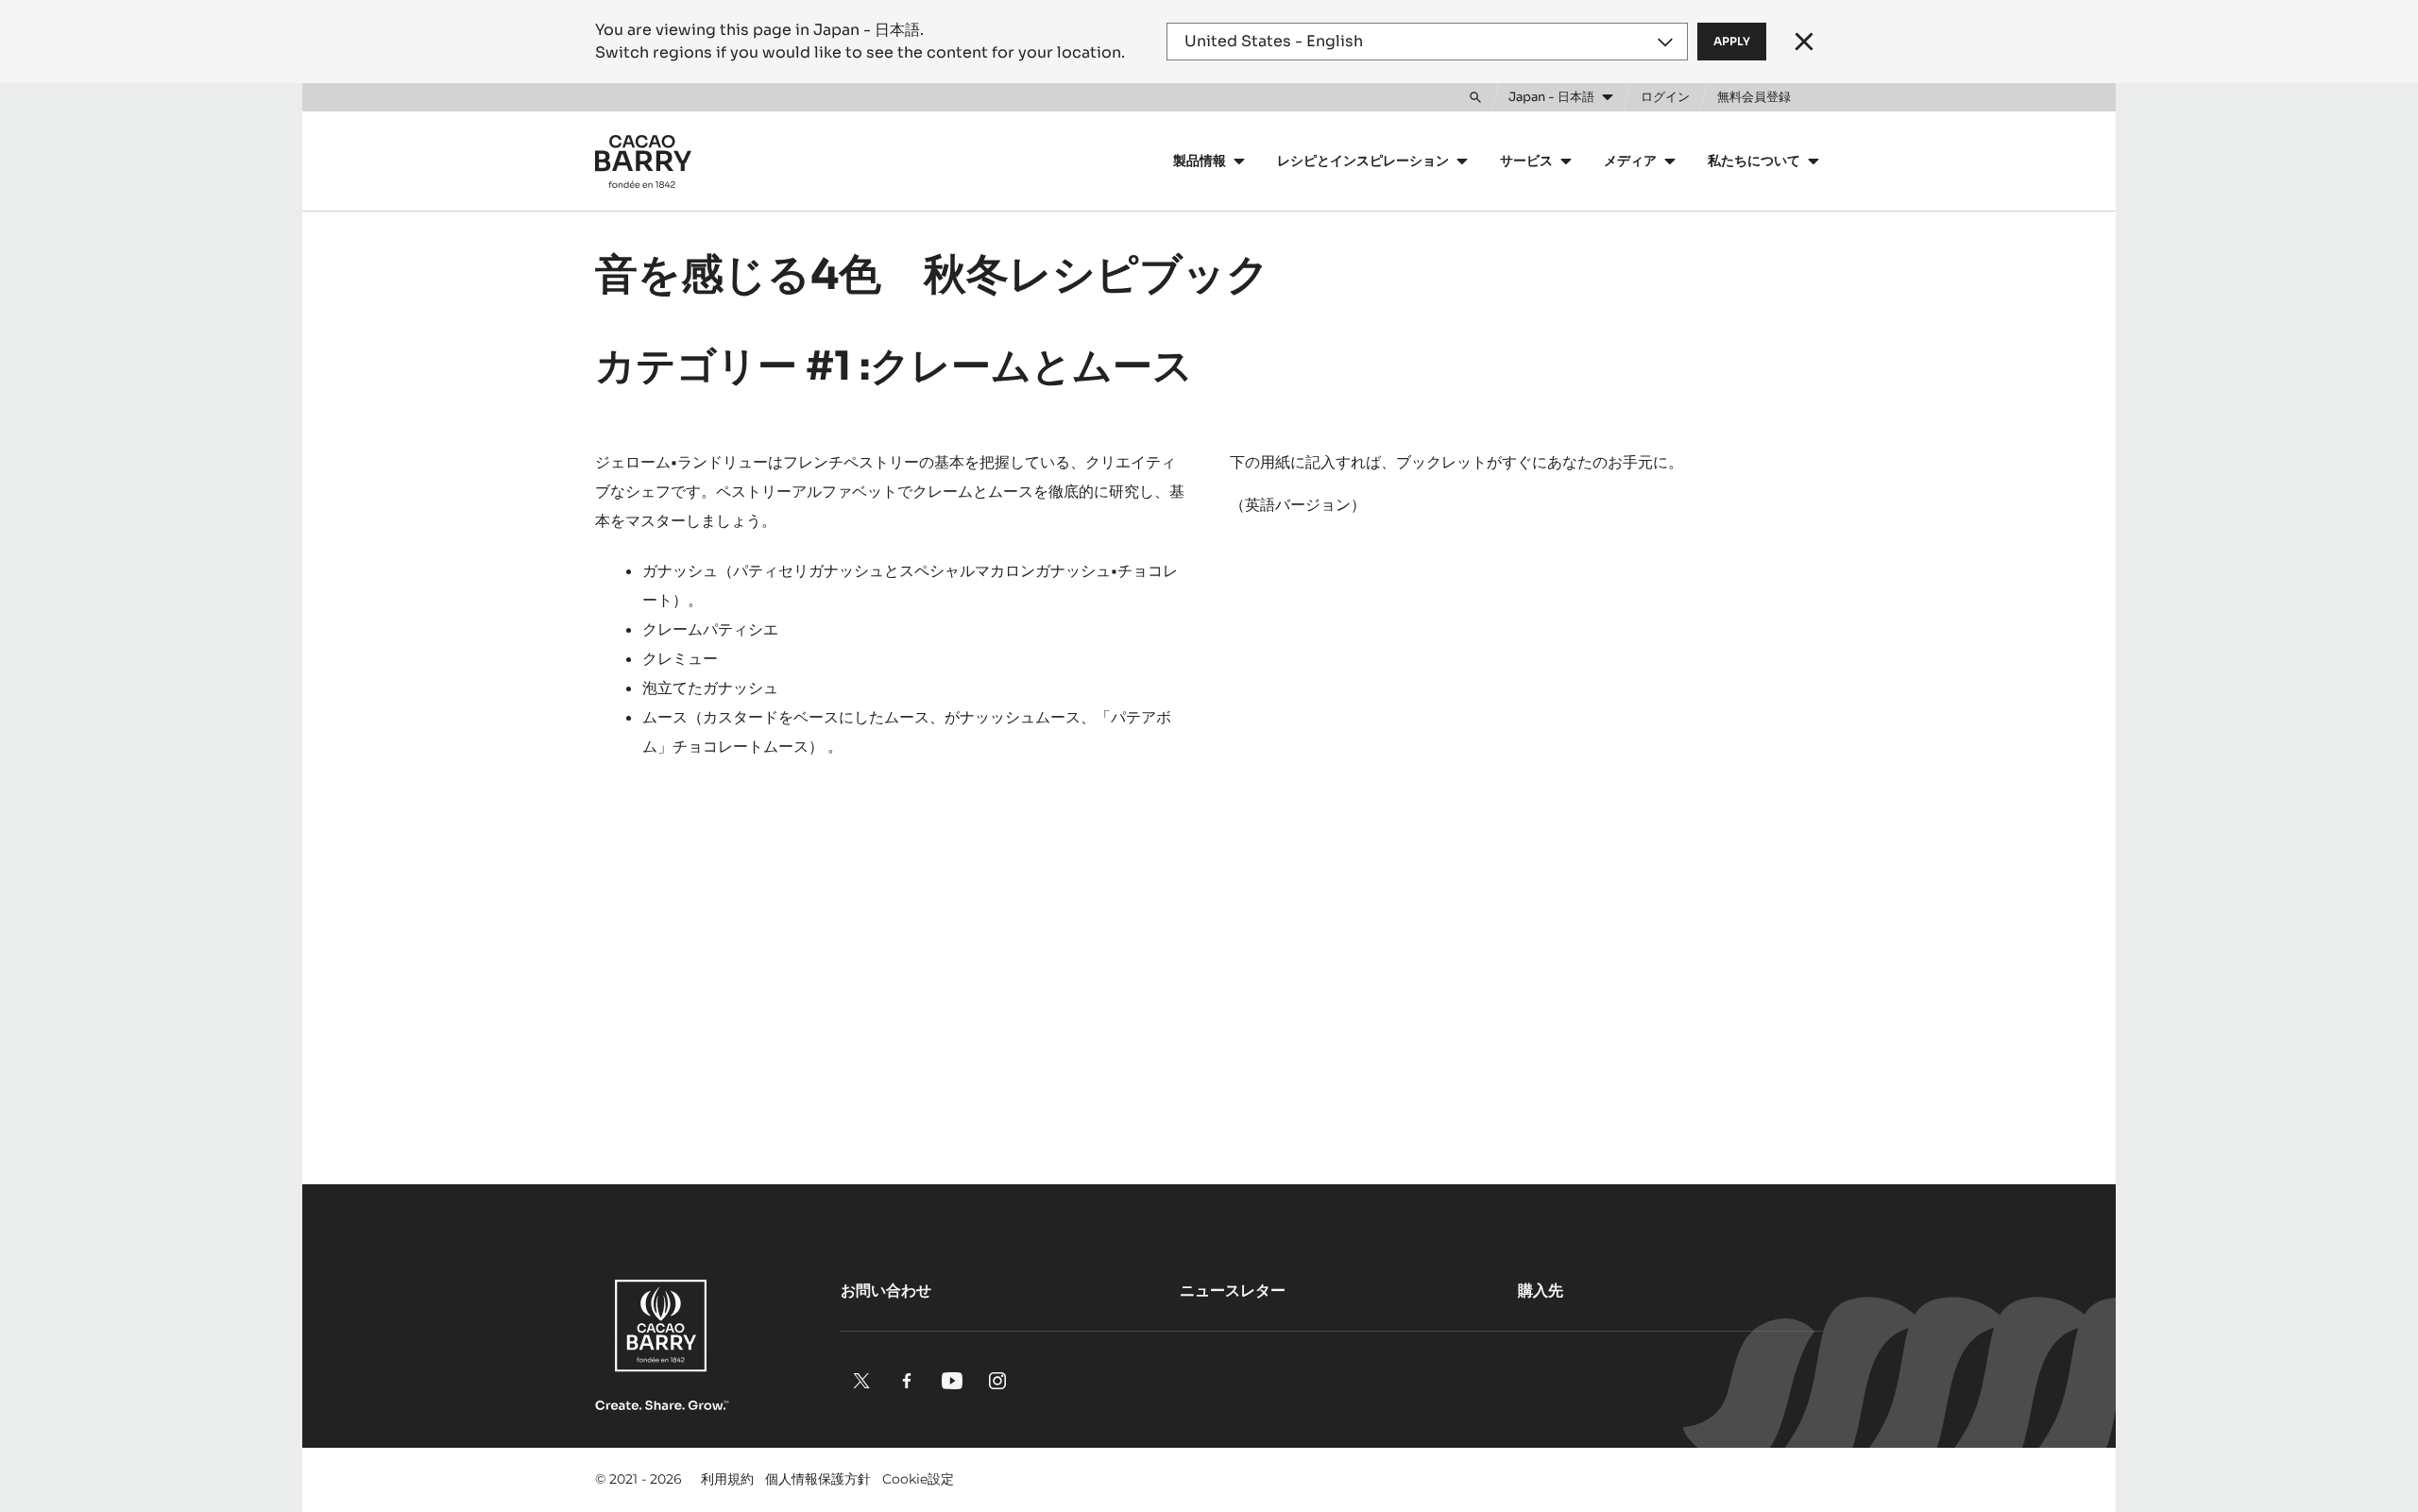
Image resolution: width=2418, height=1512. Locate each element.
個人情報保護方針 (818, 1479)
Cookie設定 (918, 1479)
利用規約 (727, 1479)
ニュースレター (1233, 1291)
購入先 (1541, 1291)
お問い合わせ (886, 1291)
